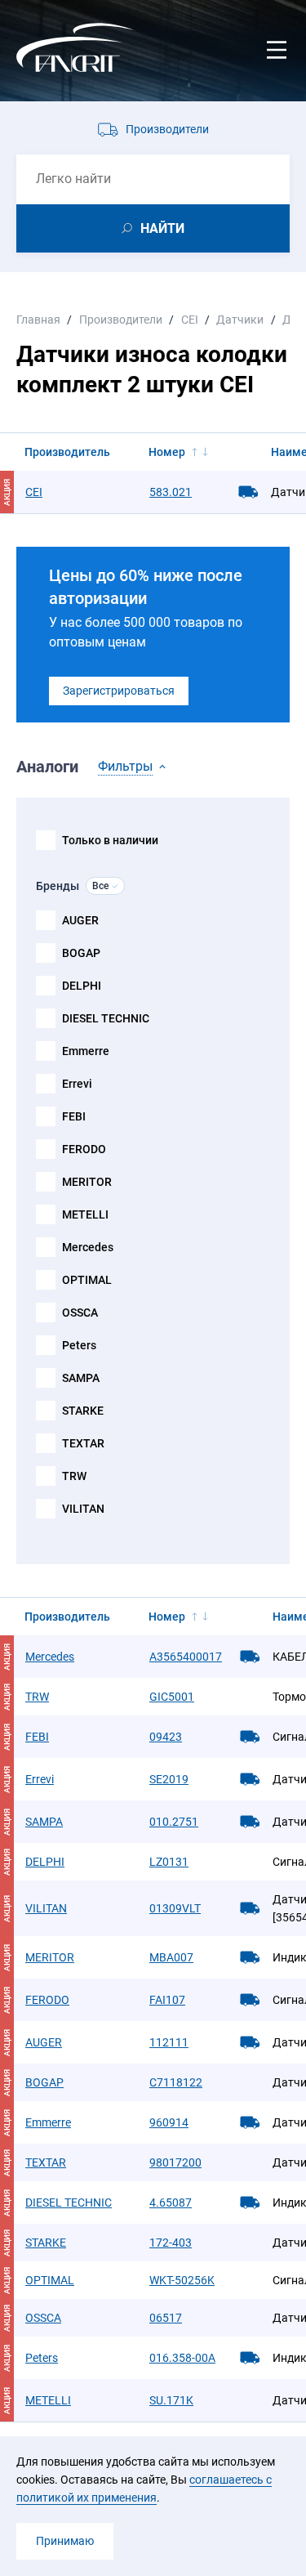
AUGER (80, 920)
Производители (167, 129)
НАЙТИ (162, 228)
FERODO (84, 1149)
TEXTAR (83, 1443)
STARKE (83, 1411)
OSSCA (80, 1313)
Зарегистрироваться (119, 691)
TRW (74, 1476)
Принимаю (65, 2541)
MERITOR (87, 1182)
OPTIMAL (87, 1280)
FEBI (74, 1116)
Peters (79, 1345)
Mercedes (88, 1247)
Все (100, 886)
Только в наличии (110, 840)
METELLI (85, 1214)
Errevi (77, 1084)
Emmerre (86, 1051)
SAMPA (81, 1378)
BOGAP (81, 953)
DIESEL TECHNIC (106, 1018)
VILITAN (83, 1509)
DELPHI (82, 986)
